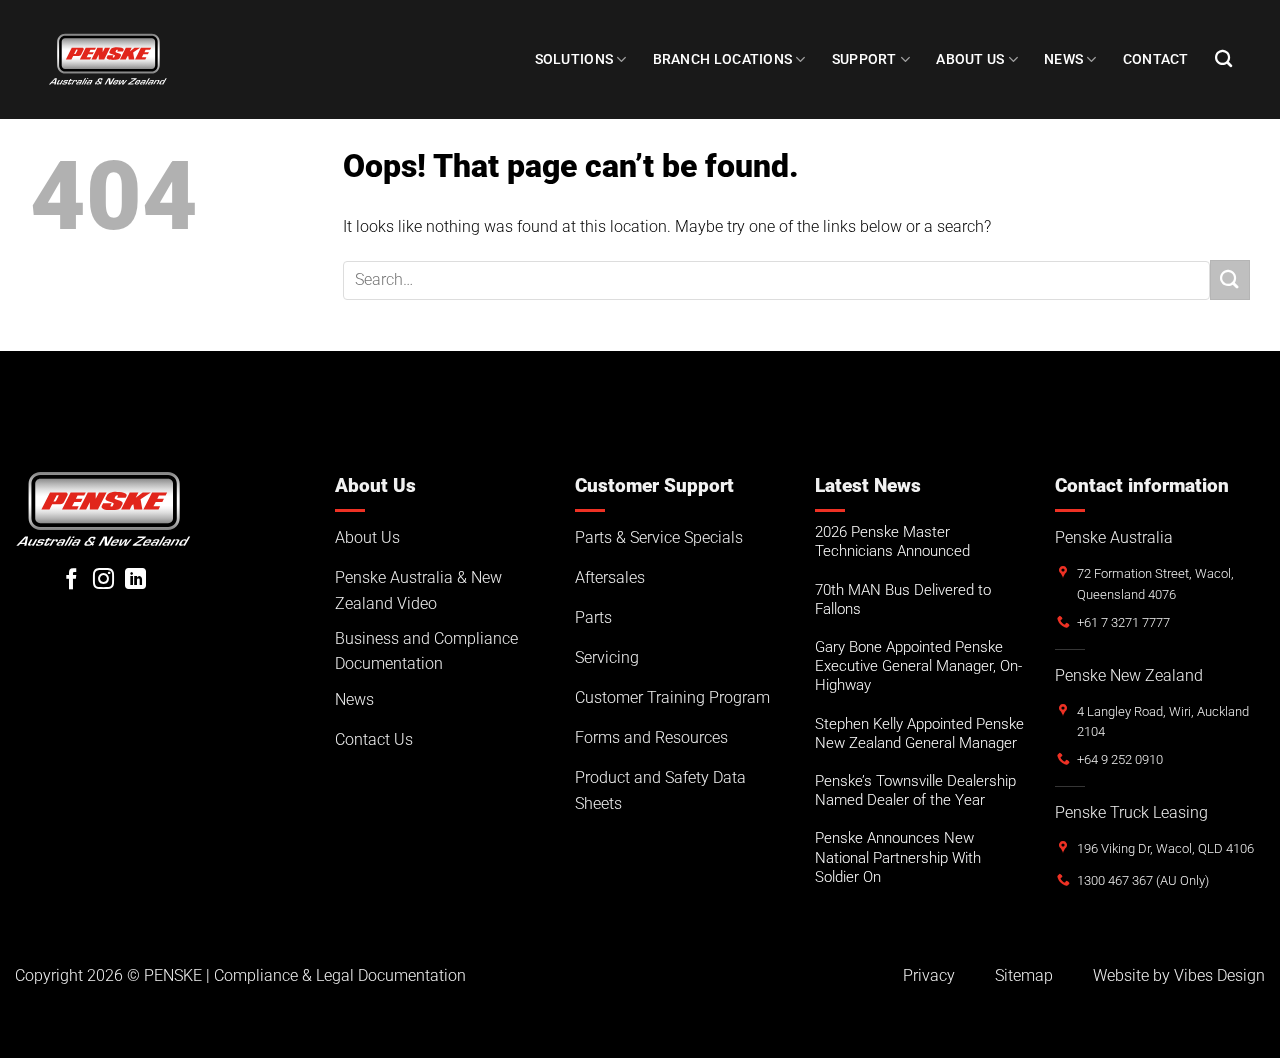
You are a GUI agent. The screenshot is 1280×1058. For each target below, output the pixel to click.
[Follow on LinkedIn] (135, 580)
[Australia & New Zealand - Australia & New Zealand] (108, 59)
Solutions (574, 59)
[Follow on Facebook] (71, 580)
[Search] (1223, 59)
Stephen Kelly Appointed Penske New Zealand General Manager (919, 733)
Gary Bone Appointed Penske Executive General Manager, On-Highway (918, 666)
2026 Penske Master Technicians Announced (892, 541)
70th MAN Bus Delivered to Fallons (903, 599)
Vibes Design (1219, 975)
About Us (970, 59)
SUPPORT (864, 59)
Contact (1156, 59)
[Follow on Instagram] (103, 580)
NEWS (1063, 59)
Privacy (929, 975)
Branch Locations (723, 59)
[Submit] (1230, 279)
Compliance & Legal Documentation (340, 975)
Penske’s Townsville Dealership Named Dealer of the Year (915, 790)
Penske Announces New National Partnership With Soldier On (898, 857)
